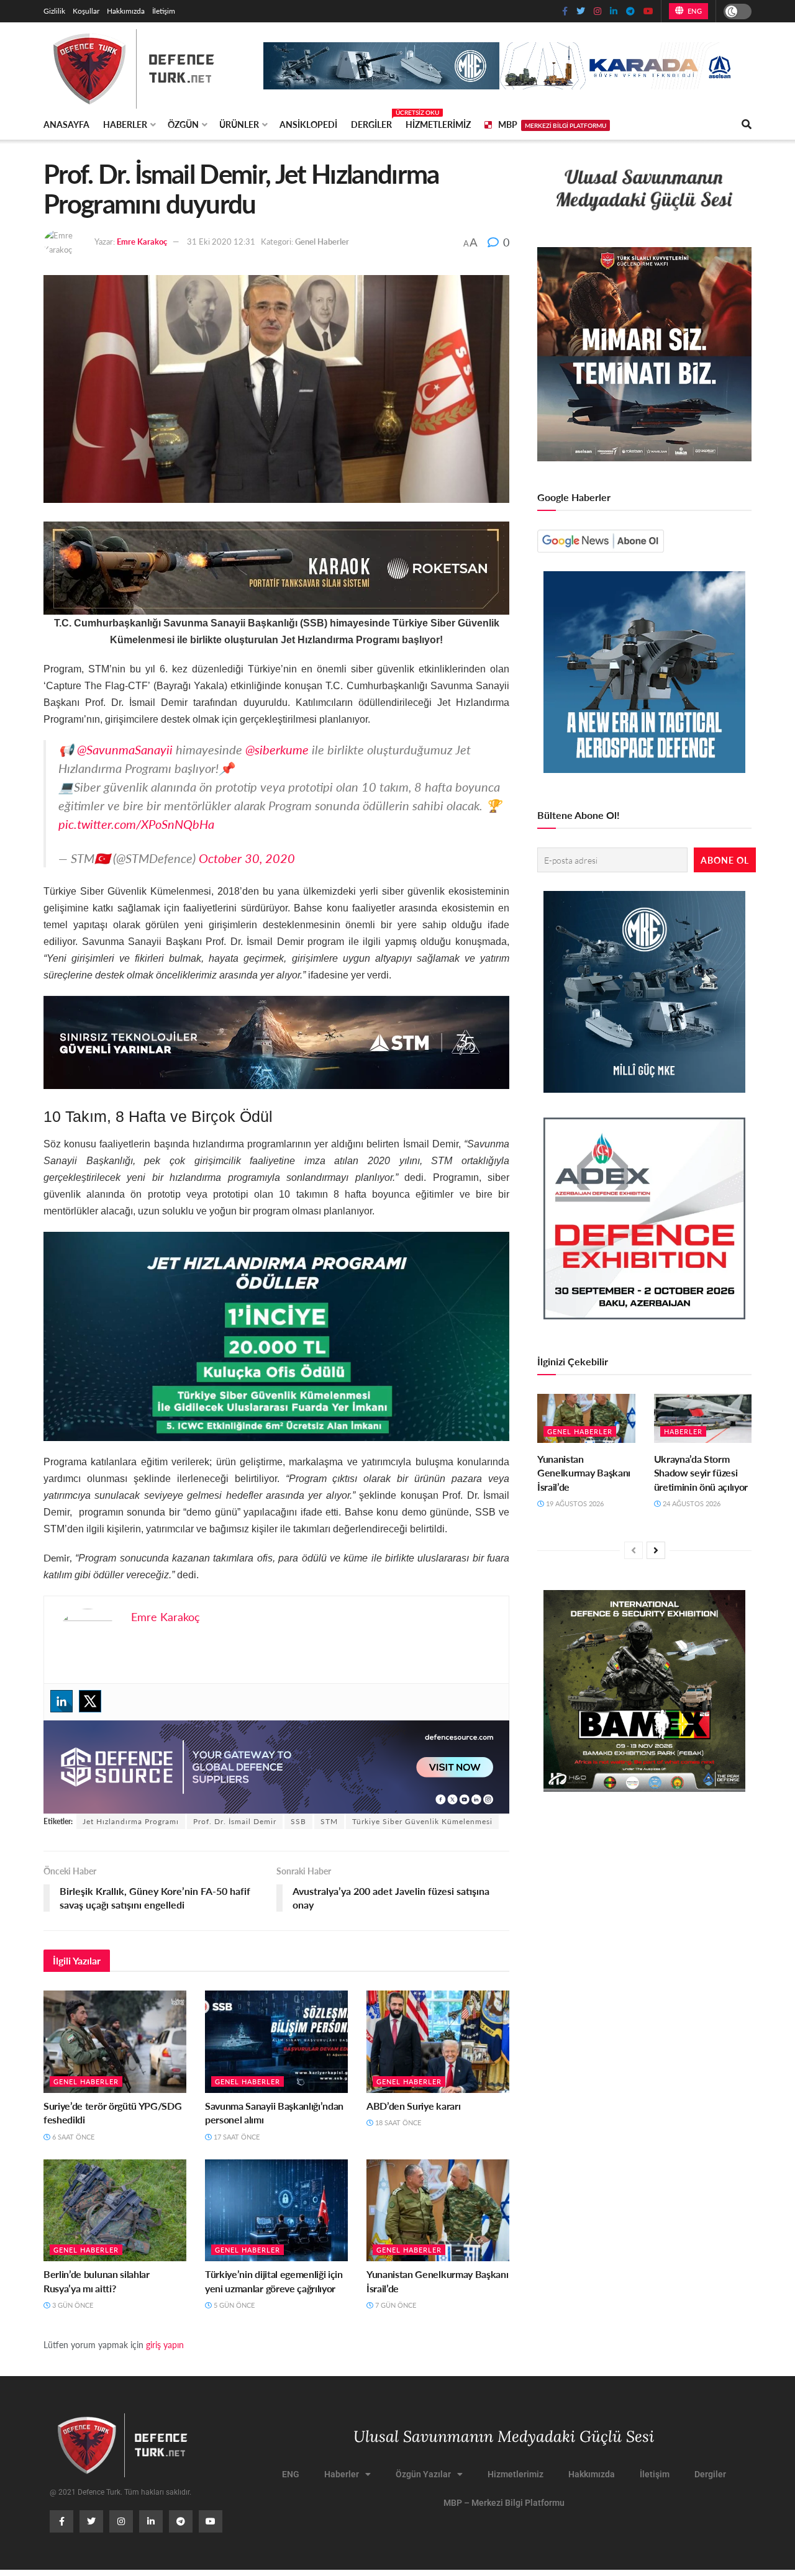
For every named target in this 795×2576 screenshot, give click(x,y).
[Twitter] (90, 1701)
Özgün (183, 124)
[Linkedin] (61, 1701)
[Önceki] (634, 1550)
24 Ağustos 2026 (691, 1503)
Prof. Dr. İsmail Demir (235, 1821)
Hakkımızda (126, 11)
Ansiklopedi (308, 124)
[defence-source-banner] (276, 1765)
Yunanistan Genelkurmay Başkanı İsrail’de (437, 2281)
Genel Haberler (322, 241)
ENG (693, 11)
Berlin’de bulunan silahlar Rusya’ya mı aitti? (97, 2281)
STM (329, 1821)
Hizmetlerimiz (438, 124)
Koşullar (86, 11)
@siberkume (277, 749)
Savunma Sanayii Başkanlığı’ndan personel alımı (274, 2113)
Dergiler (371, 122)
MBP (552, 124)
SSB (298, 1821)
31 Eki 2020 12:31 (221, 241)
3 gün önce (72, 2305)
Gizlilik (54, 11)
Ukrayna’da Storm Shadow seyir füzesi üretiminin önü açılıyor (701, 1473)
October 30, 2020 (247, 858)
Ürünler (239, 124)
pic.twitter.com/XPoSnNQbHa (136, 824)
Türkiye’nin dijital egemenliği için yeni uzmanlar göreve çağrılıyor (274, 2281)
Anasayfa (66, 124)
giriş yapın (165, 2344)
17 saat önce (236, 2137)
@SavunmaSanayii (125, 749)
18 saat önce (397, 2122)
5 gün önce (233, 2305)
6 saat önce (72, 2137)
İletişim (164, 11)
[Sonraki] (656, 1550)
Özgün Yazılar (423, 2474)
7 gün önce (395, 2305)
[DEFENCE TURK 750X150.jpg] (276, 1041)
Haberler (125, 124)
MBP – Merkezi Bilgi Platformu (504, 2503)
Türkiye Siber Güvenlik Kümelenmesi (422, 1821)
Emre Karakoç (142, 241)
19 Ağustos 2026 (574, 1503)
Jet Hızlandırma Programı (131, 1821)
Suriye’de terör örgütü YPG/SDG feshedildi (112, 2113)
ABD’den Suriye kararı (413, 2106)
